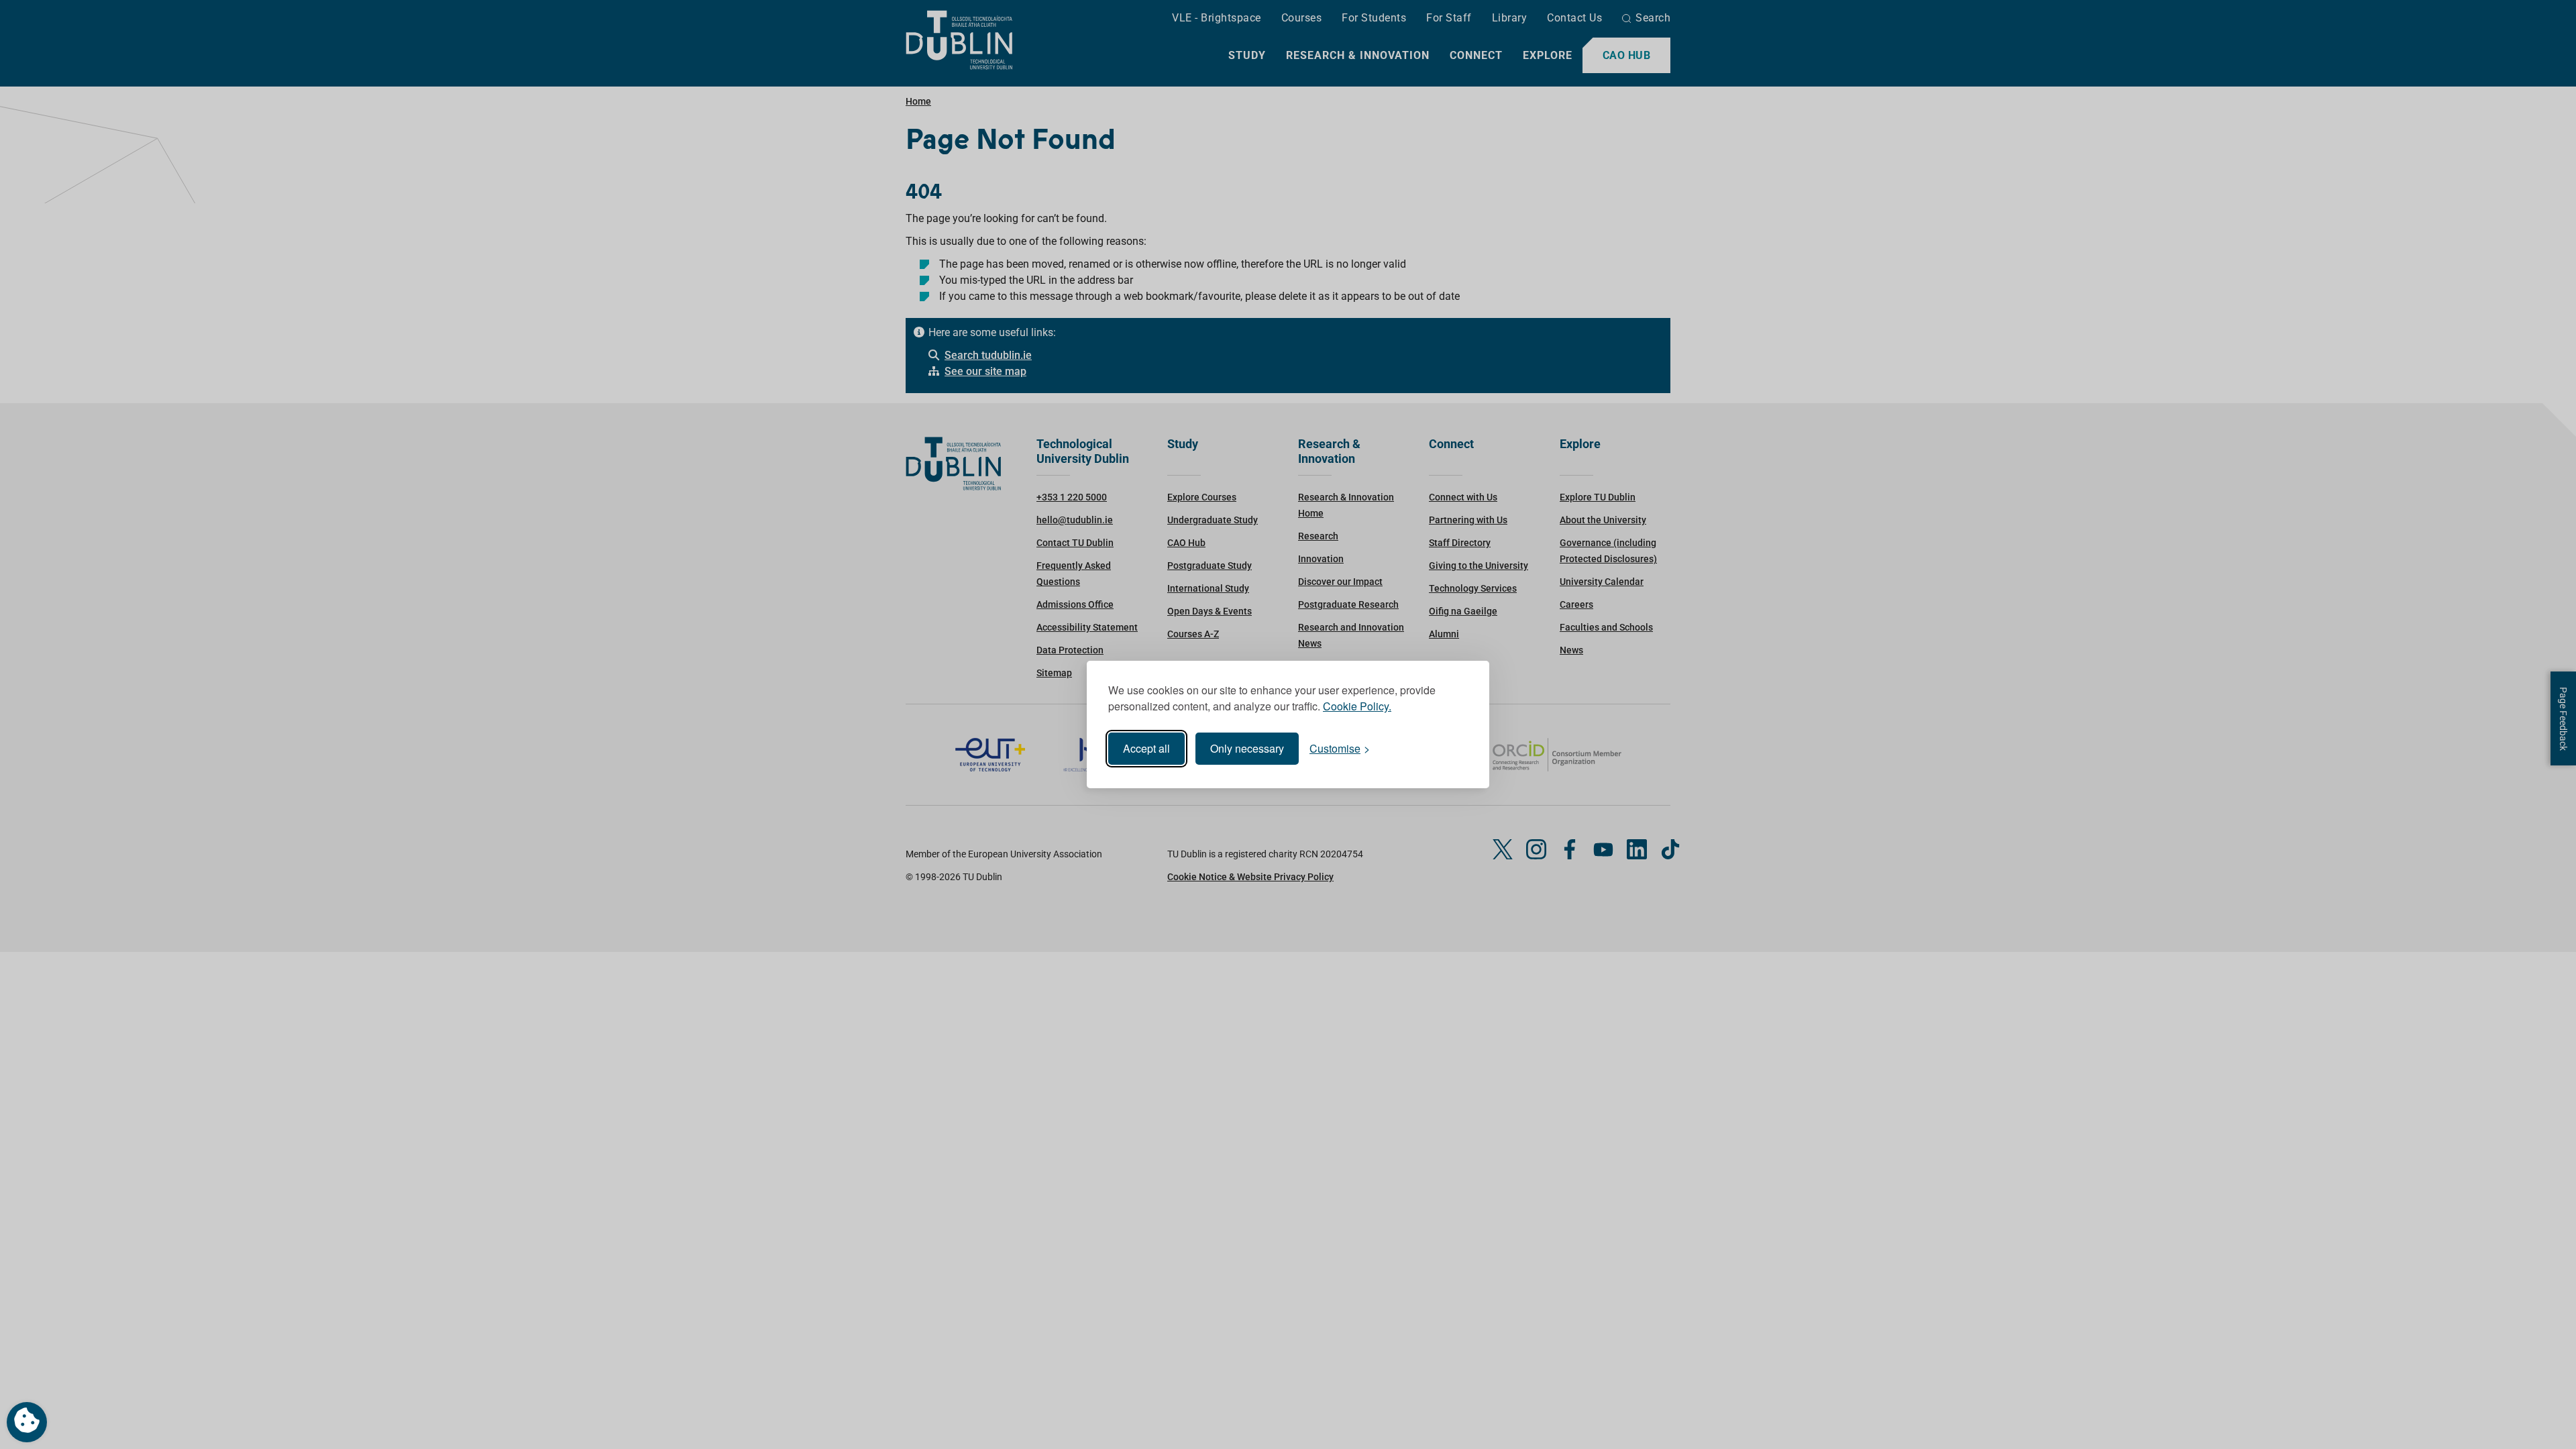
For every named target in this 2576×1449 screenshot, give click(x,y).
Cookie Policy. (1357, 706)
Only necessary (1247, 748)
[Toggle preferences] (27, 1422)
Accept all (1146, 748)
